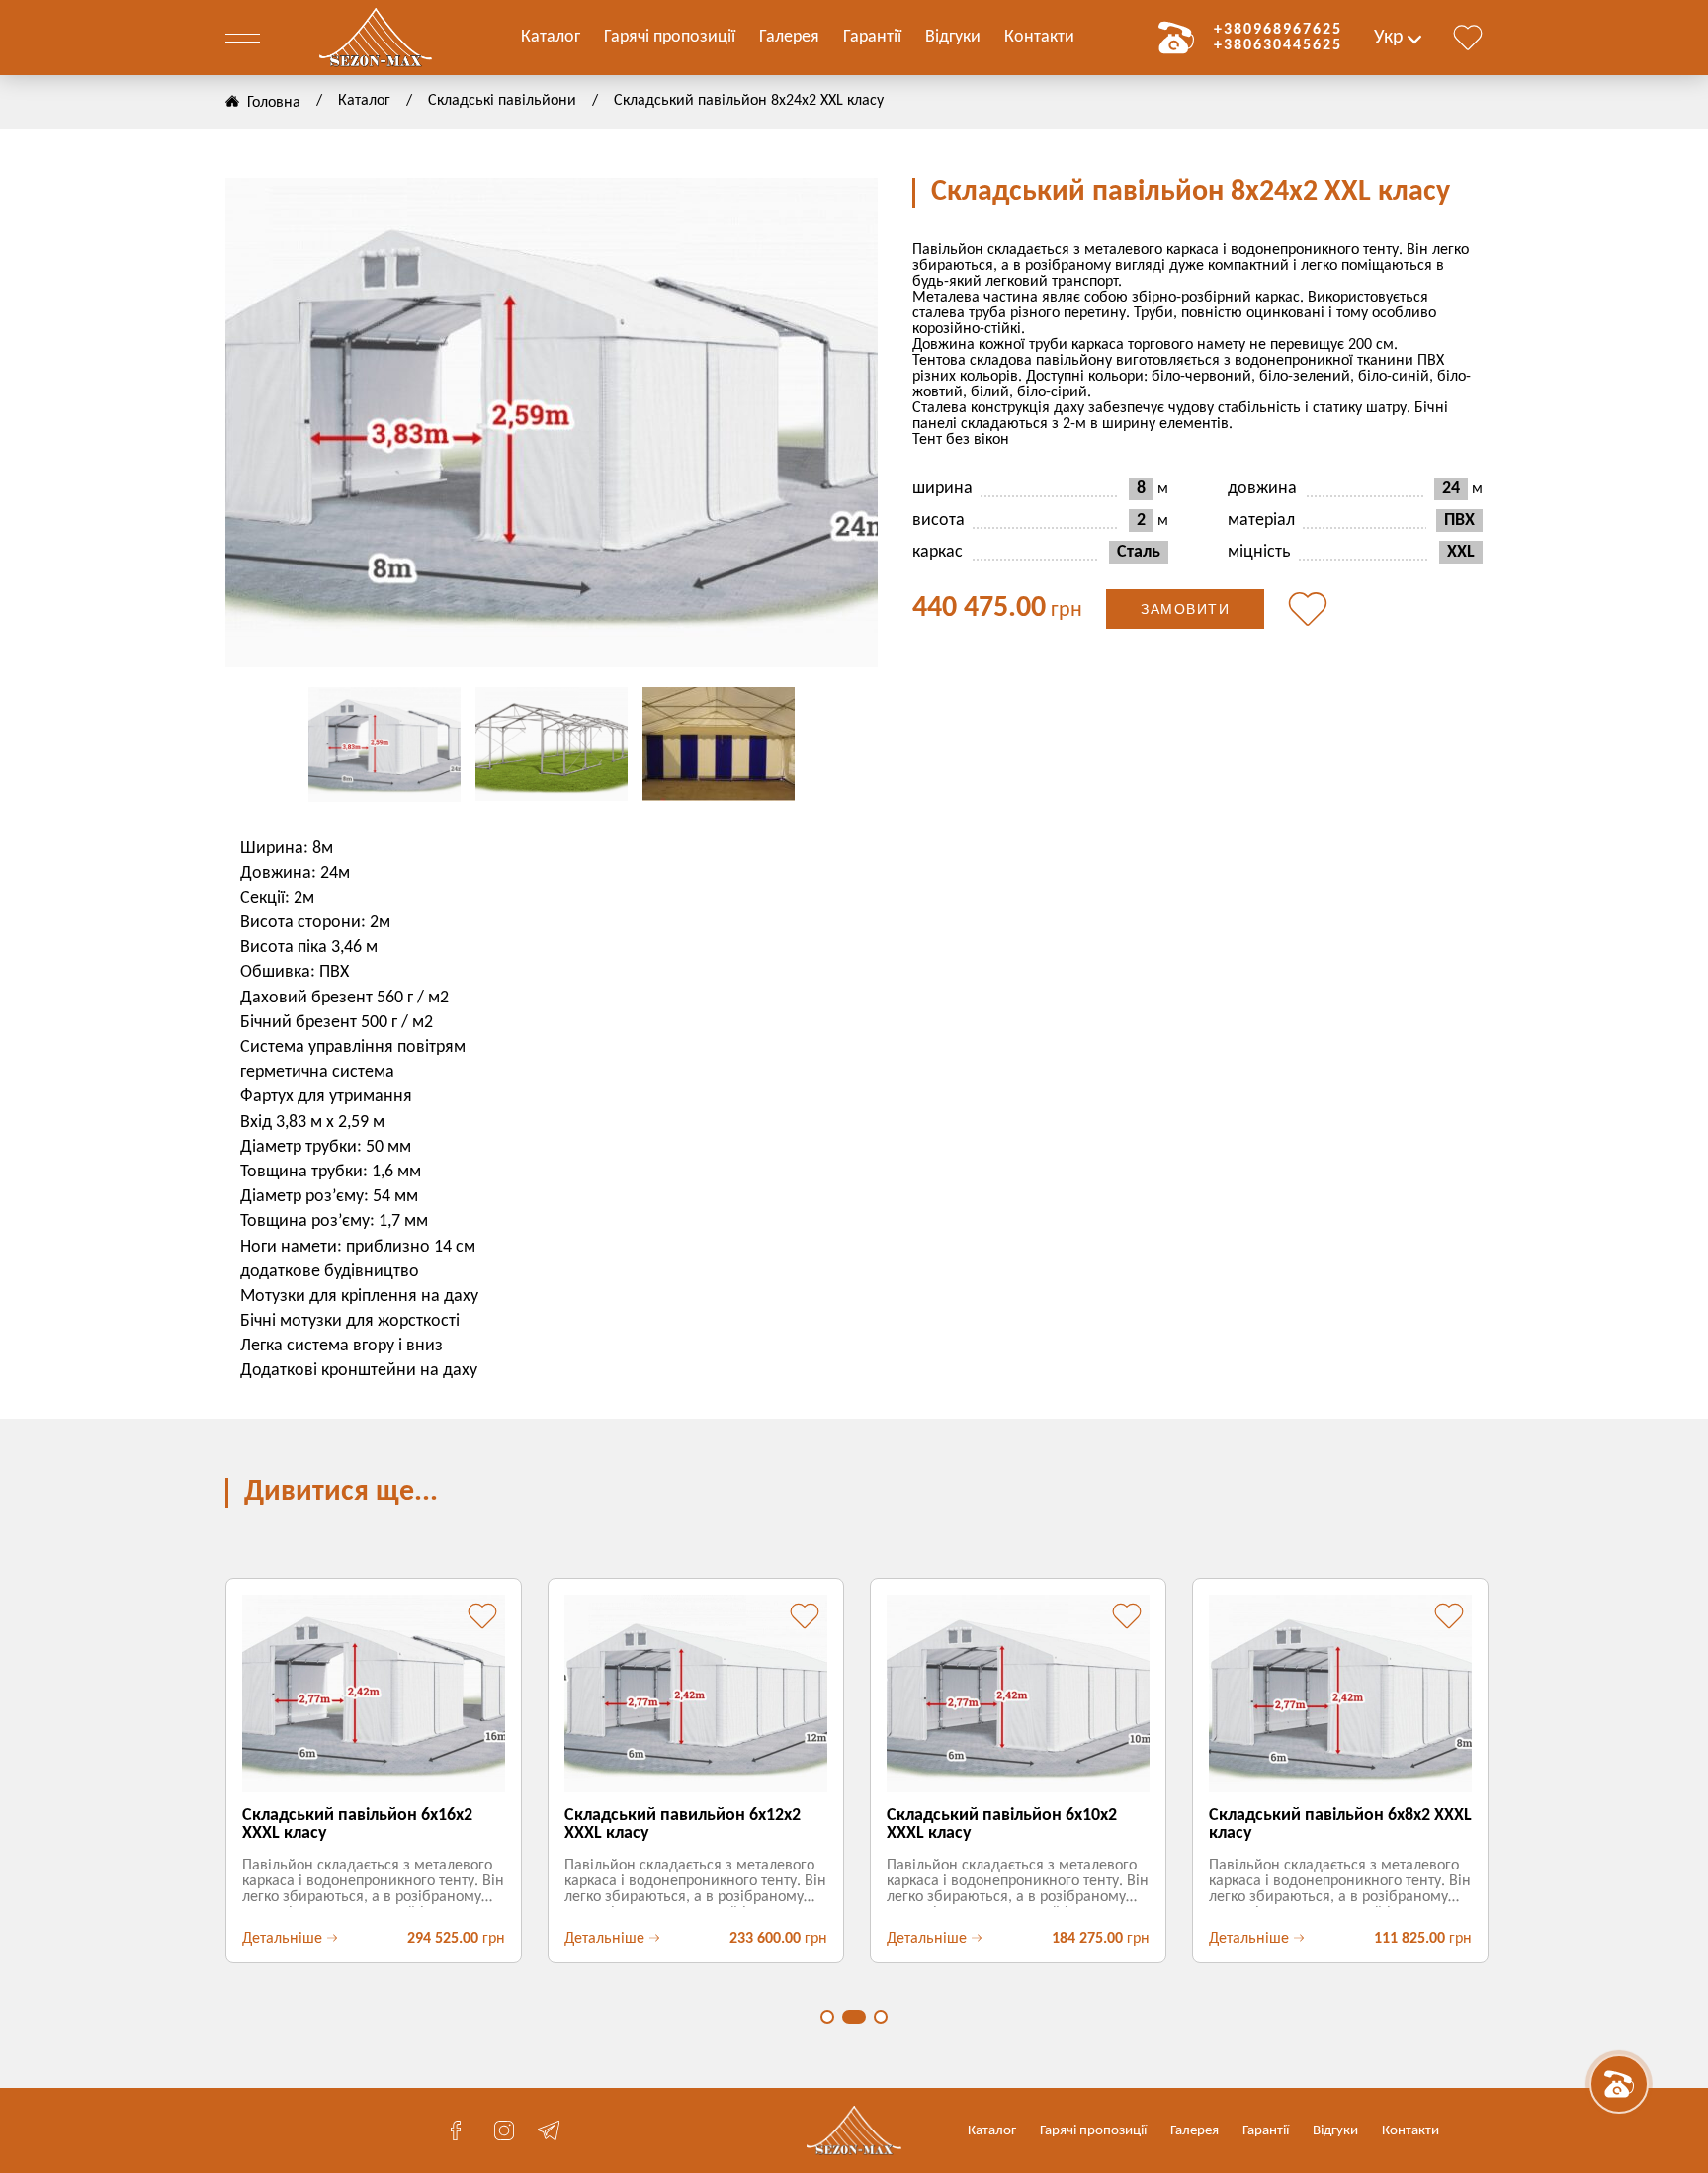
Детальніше (282, 1939)
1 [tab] (827, 2017)
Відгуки (953, 37)
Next (838, 423)
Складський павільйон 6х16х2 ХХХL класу (357, 1825)
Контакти (1039, 37)
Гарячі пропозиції (670, 37)
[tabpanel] (372, 1771)
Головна (274, 103)
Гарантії (872, 37)
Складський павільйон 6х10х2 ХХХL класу (1002, 1825)
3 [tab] (881, 2017)
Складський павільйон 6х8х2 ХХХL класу (1340, 1825)
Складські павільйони (502, 101)
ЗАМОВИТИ (1185, 609)
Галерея (789, 37)
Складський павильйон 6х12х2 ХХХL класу (683, 1825)
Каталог (551, 37)
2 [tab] (854, 2017)
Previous (265, 423)
